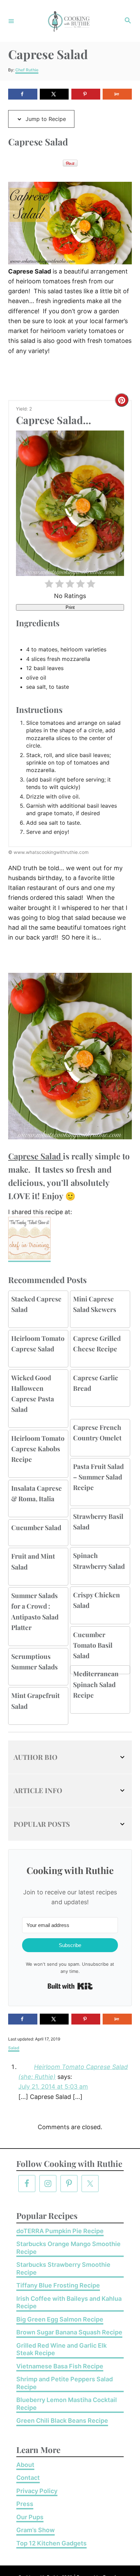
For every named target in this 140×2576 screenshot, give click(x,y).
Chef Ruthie (27, 70)
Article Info (38, 1790)
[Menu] (11, 21)
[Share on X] (54, 94)
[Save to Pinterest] (86, 94)
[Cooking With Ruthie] (69, 21)
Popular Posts (42, 1824)
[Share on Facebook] (23, 94)
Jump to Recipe (45, 119)
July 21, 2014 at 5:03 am (53, 2087)
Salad (14, 2048)
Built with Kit (70, 1986)
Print (70, 607)
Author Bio (36, 1757)
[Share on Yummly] (117, 94)
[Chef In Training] (29, 1258)
